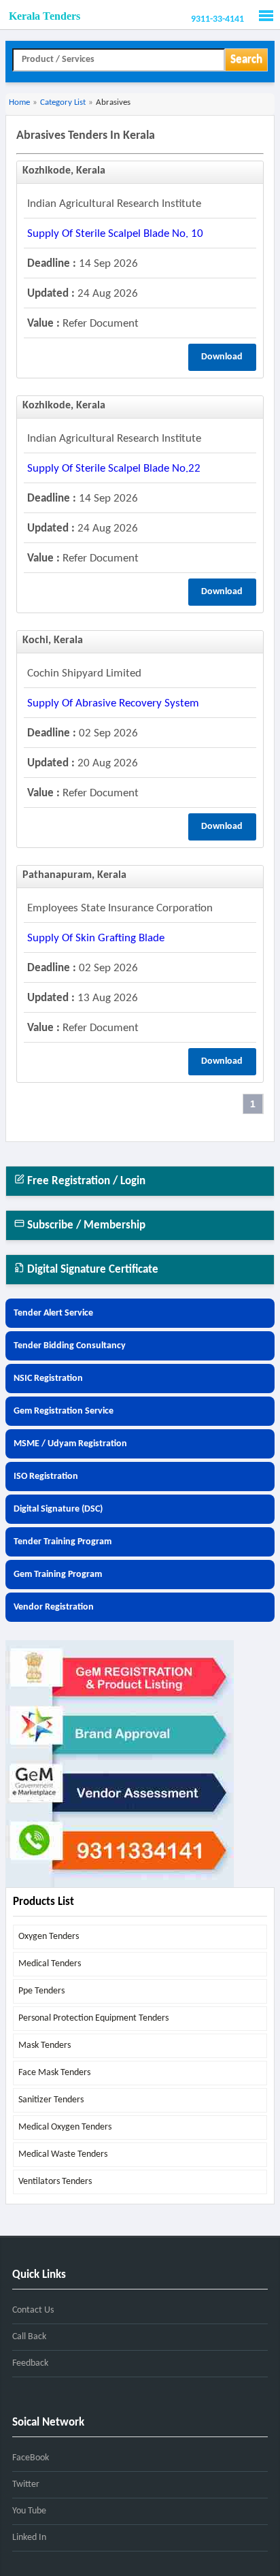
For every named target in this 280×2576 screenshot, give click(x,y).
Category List (63, 102)
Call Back (29, 2337)
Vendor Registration (54, 1607)
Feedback (30, 2363)
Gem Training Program (58, 1575)
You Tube (29, 2511)
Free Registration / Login (85, 1181)
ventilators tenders (55, 2182)
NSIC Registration (48, 1379)
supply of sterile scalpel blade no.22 (114, 469)
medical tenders (50, 1964)
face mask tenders (54, 2073)
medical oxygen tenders (65, 2127)
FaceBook (31, 2458)
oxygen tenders (49, 1937)
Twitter (26, 2484)
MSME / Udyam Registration (70, 1444)
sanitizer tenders (51, 2100)
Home (19, 102)
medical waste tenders (63, 2154)
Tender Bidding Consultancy (70, 1346)
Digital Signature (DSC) (58, 1509)
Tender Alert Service (53, 1313)
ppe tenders (41, 1991)
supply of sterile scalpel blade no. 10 (115, 234)
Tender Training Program (63, 1542)
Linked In (29, 2538)
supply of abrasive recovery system (113, 703)
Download (222, 357)
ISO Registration (46, 1477)
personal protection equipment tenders (93, 2018)
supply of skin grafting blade (96, 938)
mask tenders (45, 2045)
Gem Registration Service (64, 1411)
